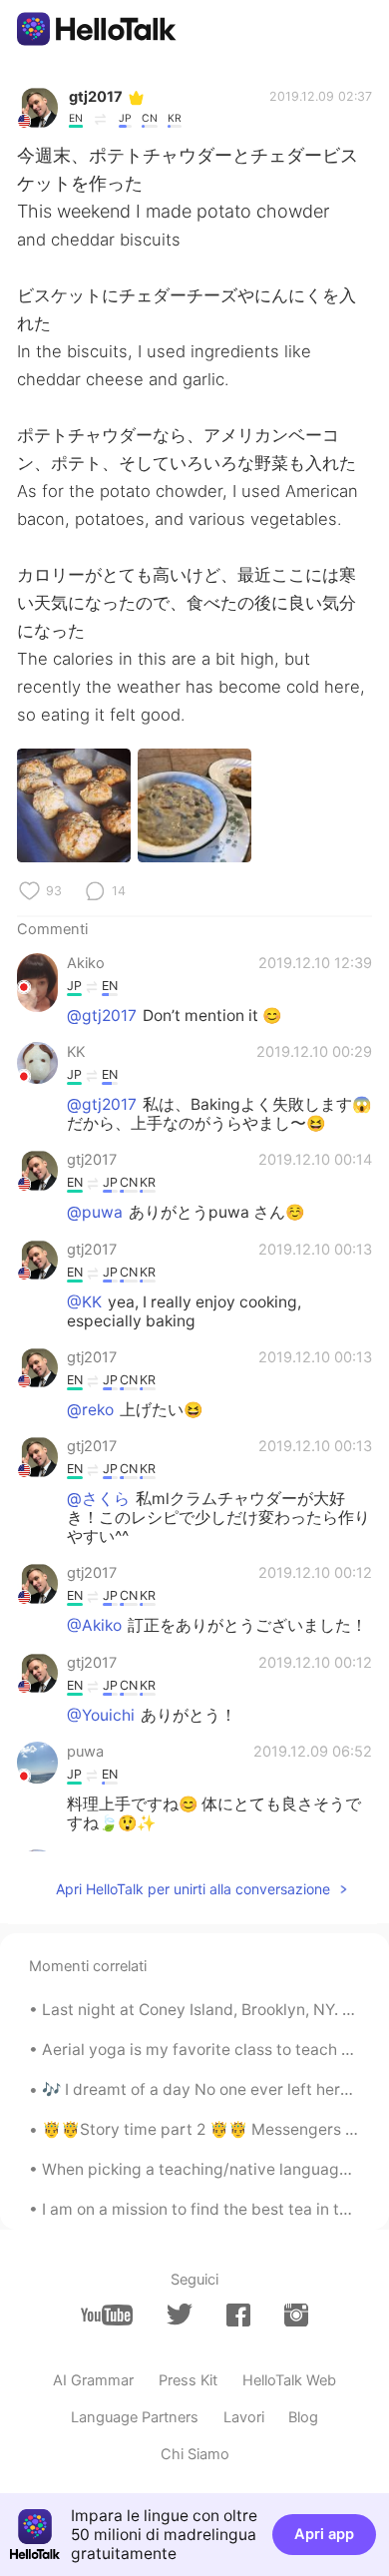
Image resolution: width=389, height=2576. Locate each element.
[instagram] (296, 2315)
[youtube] (107, 2315)
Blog (303, 2417)
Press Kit (188, 2380)
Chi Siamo (195, 2454)
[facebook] (238, 2315)
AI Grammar (93, 2380)
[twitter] (180, 2315)
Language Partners (135, 2417)
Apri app (324, 2534)
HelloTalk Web (289, 2380)
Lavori (244, 2417)
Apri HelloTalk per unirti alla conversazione (193, 1889)
